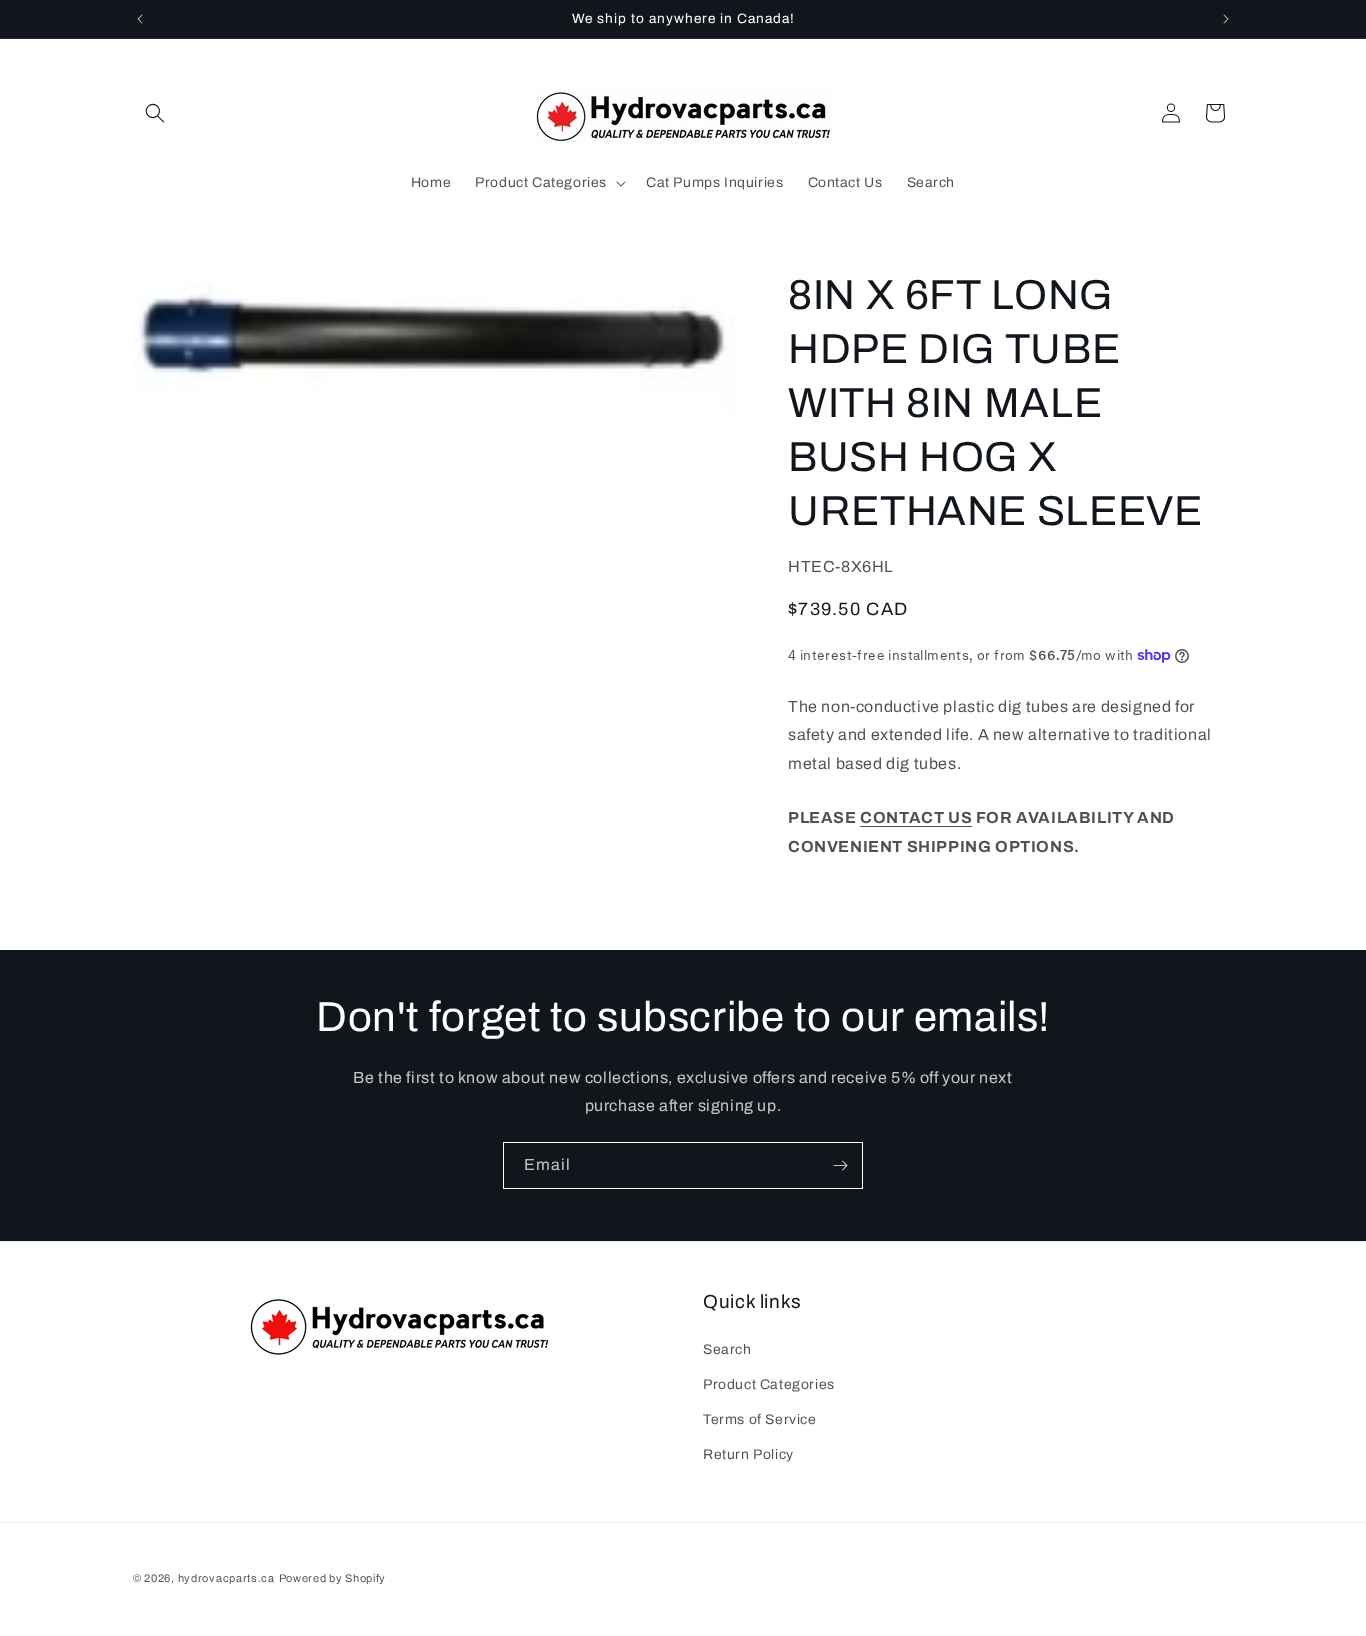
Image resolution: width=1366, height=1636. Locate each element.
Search (727, 1348)
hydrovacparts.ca (226, 1578)
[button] (155, 113)
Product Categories (769, 1383)
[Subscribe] (840, 1165)
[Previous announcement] (140, 19)
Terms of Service (760, 1418)
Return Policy (748, 1453)
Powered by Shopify (333, 1578)
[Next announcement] (1226, 19)
